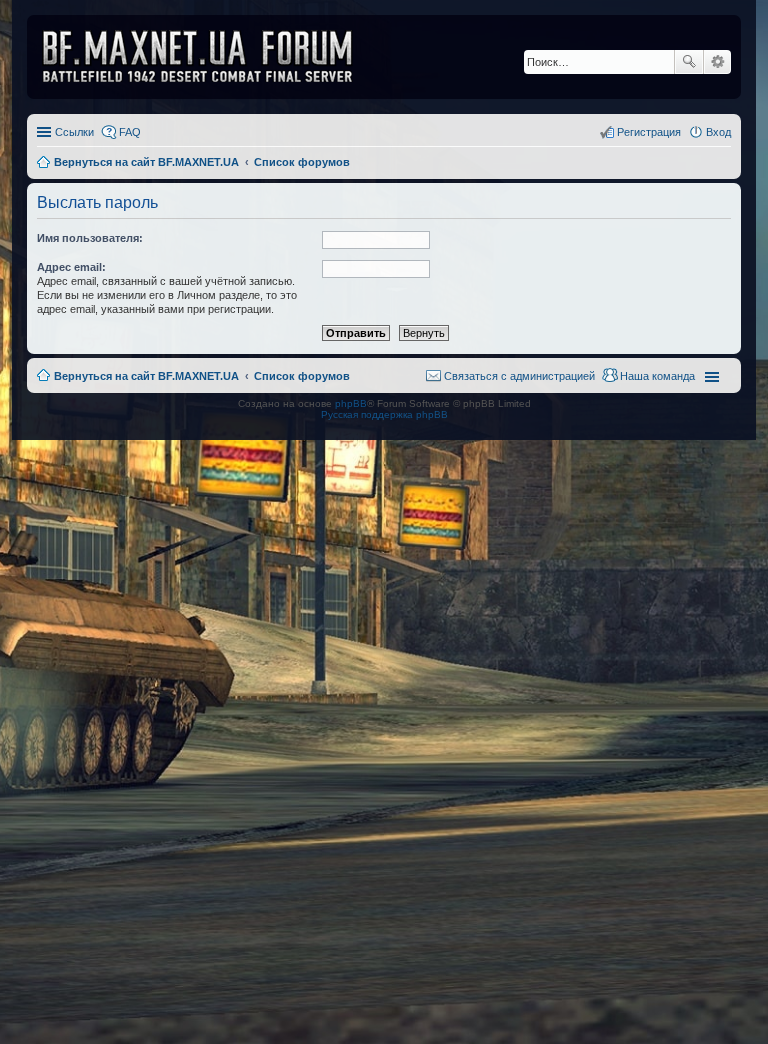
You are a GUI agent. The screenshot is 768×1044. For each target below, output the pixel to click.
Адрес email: (71, 267)
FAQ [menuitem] (130, 132)
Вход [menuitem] (718, 132)
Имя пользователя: (90, 238)
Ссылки (74, 132)
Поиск (689, 62)
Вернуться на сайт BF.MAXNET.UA (146, 376)
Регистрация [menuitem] (649, 132)
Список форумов (302, 376)
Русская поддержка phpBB (384, 414)
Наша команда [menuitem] (657, 376)
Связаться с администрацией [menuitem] (519, 376)
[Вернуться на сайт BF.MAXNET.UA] (210, 57)
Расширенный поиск (717, 62)
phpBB (351, 403)
